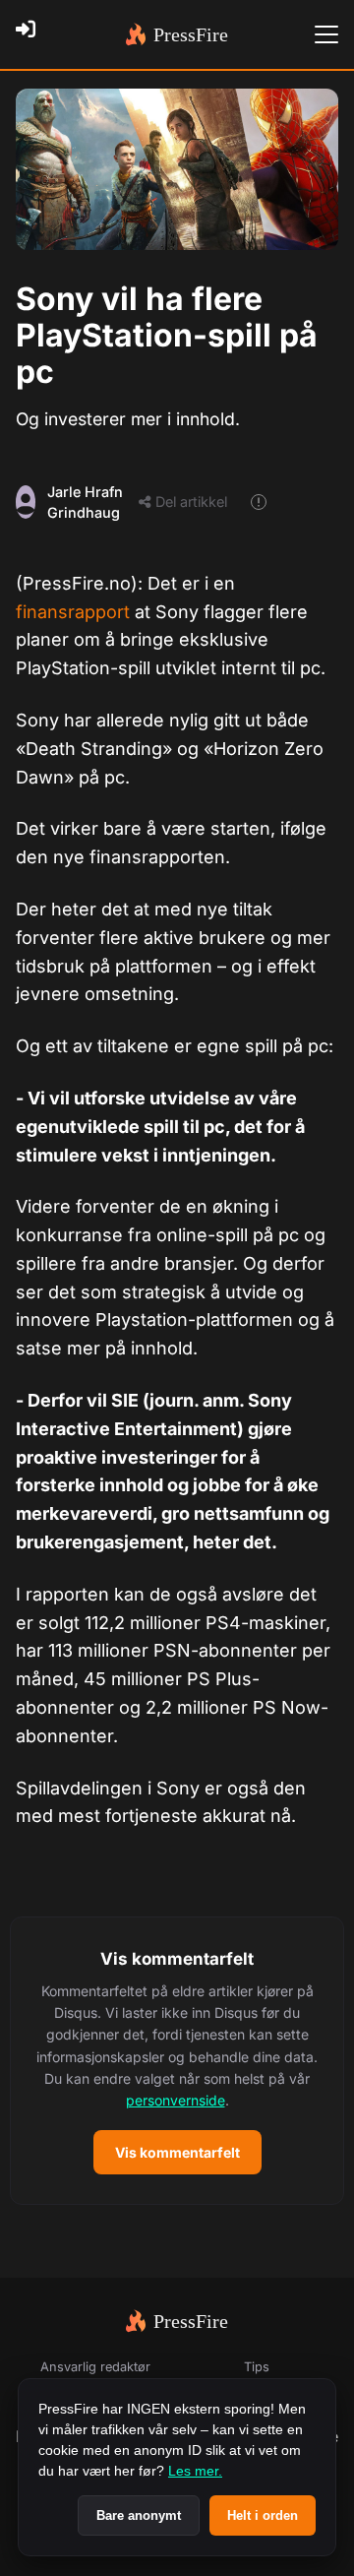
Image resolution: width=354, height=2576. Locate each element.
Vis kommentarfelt (177, 2152)
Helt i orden (263, 2515)
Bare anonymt (139, 2515)
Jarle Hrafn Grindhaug (85, 503)
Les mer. (195, 2471)
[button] (177, 2061)
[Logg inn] (31, 34)
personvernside (176, 2100)
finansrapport (75, 612)
